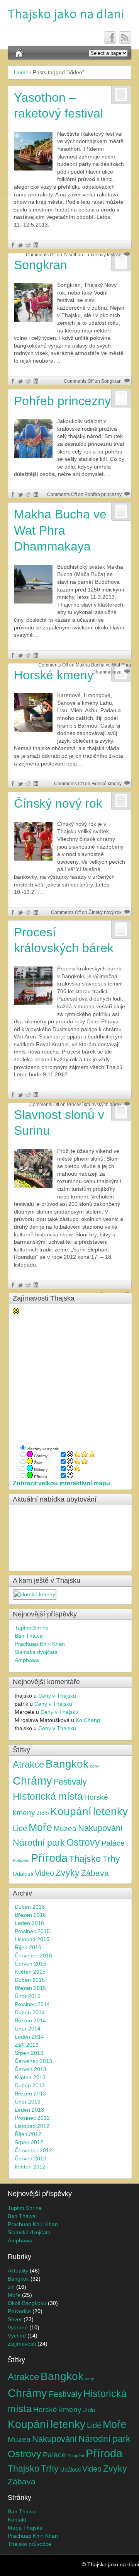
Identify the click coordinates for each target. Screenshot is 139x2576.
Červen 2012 (31, 2158)
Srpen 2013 (29, 2053)
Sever (15, 2319)
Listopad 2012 (32, 2126)
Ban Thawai (29, 1636)
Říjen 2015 (28, 1947)
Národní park (39, 1843)
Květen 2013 (30, 2077)
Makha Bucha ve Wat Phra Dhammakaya (60, 530)
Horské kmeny (57, 2409)
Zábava (95, 1873)
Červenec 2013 (33, 2061)
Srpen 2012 (29, 2142)
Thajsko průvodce (30, 2544)
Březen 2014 (30, 2020)
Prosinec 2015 (32, 1931)
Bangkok (67, 1764)
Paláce (113, 1843)
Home (21, 72)
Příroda (49, 1858)
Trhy (111, 1859)
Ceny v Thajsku (57, 1696)
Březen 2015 (30, 1988)
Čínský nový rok (58, 803)
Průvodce (19, 2311)
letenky (110, 1811)
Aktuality (18, 2271)
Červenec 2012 (33, 2150)
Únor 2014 (28, 2029)
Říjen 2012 (28, 2134)
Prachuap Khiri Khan (40, 1644)
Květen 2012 (30, 2167)
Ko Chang (88, 1720)
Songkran (41, 265)
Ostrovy (83, 1842)
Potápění (21, 1860)
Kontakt (17, 2520)
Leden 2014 (29, 2037)
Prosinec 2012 (32, 2118)
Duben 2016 (30, 1907)
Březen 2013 (30, 2094)
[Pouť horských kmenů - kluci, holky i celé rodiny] (35, 1594)
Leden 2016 (29, 1923)
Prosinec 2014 (32, 2004)
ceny (95, 1766)
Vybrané (18, 2327)
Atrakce (28, 1764)
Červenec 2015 (33, 1955)
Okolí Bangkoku (27, 2303)
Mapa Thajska (25, 2528)
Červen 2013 (31, 2069)
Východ (17, 2336)
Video (44, 1873)
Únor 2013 (28, 2102)
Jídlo (43, 1813)
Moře (40, 1828)
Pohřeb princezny (62, 401)
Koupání (71, 1811)
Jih (11, 2287)
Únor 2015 (28, 1996)
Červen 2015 (31, 1964)
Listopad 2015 (32, 1939)
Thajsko (85, 1859)
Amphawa (27, 1660)
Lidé (20, 1828)
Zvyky (68, 1873)
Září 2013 (27, 2045)
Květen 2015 (30, 1972)
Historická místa (48, 1796)
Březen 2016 (30, 1915)
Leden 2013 (29, 2110)
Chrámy (32, 1781)
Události (23, 1874)
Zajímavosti (22, 2344)
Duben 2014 (30, 2012)
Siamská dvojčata (36, 1652)
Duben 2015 (30, 1980)
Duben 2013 (30, 2085)
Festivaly (70, 1782)
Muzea (65, 1828)
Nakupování (100, 1828)
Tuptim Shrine (32, 1628)
